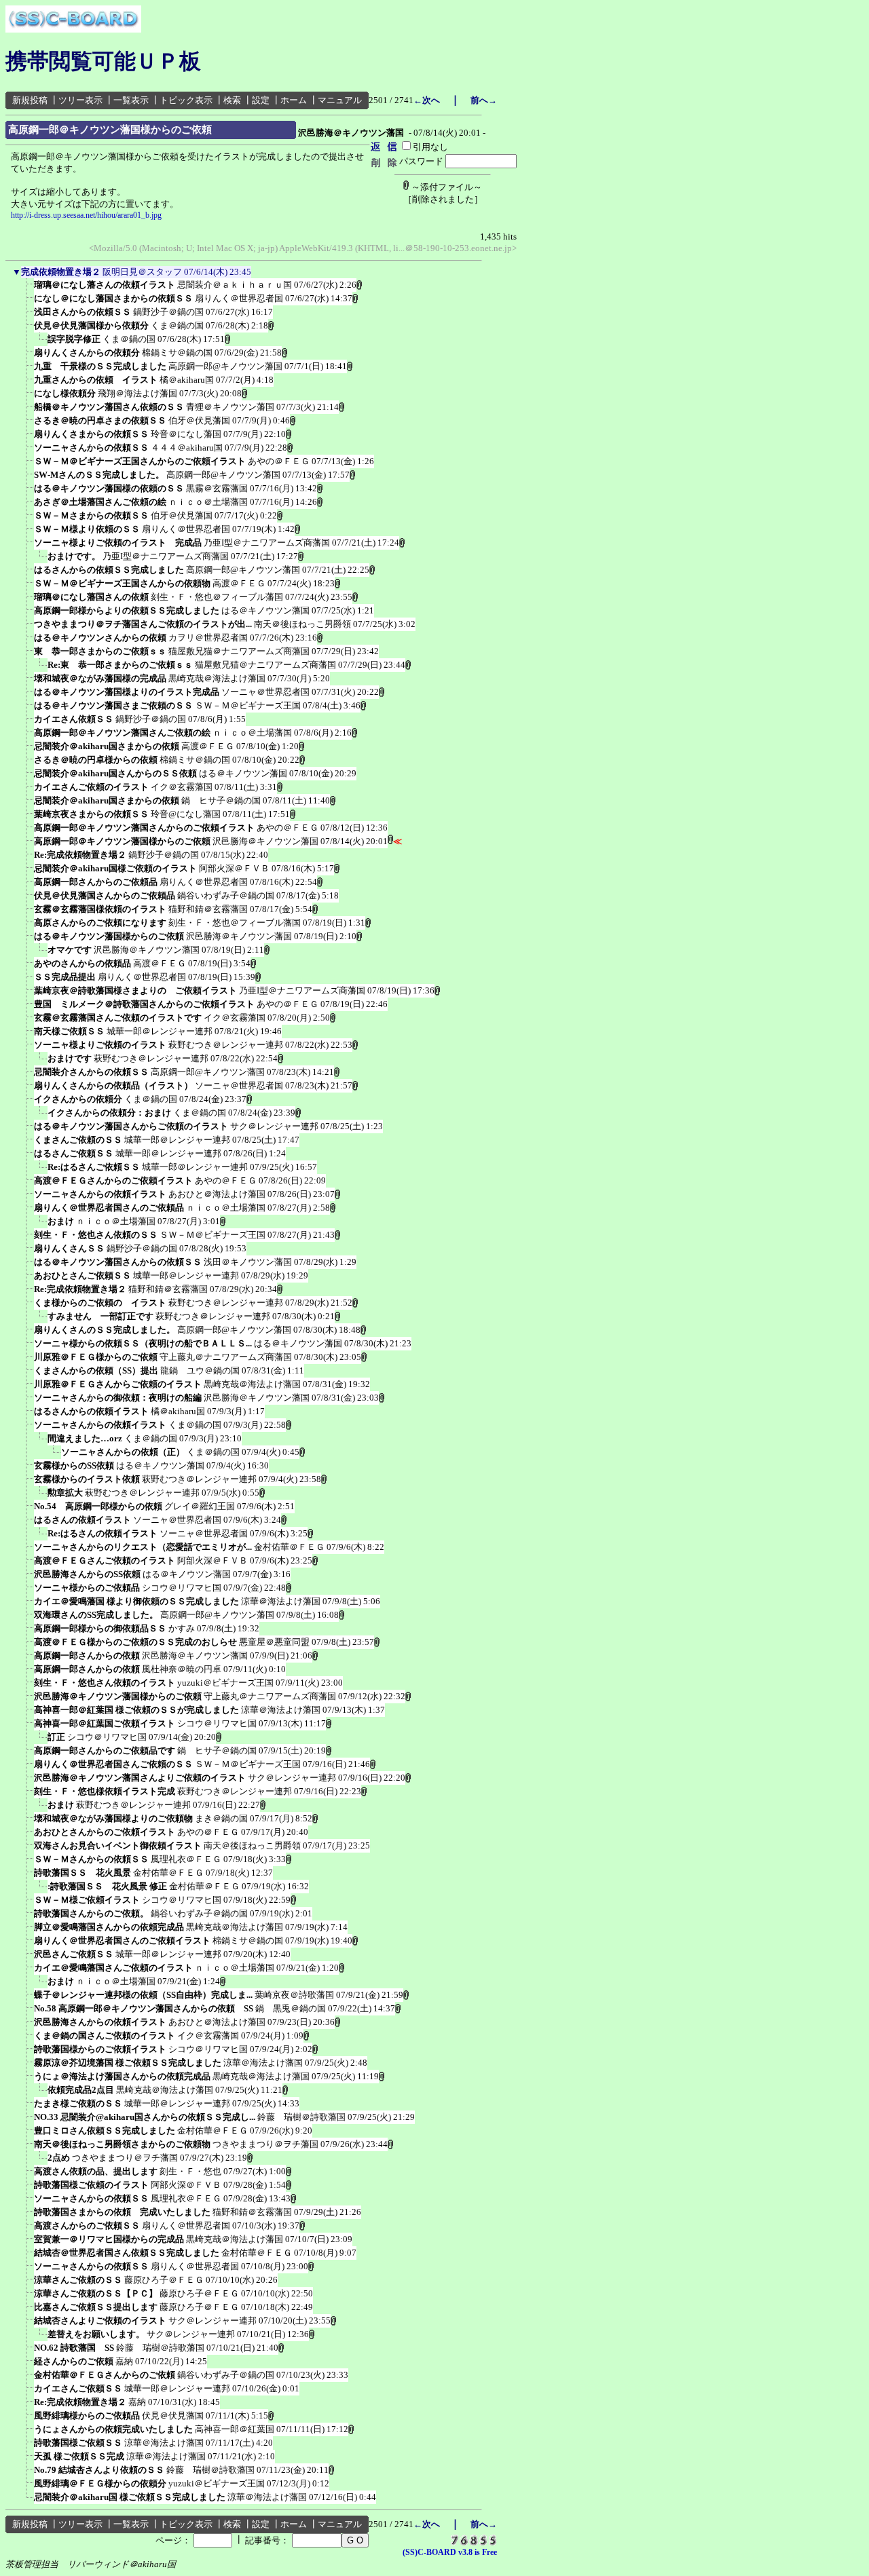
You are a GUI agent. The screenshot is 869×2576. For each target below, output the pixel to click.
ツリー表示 (80, 100)
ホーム (294, 100)
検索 (232, 100)
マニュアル (340, 100)
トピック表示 (186, 100)
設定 (261, 100)
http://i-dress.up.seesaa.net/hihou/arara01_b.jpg (86, 215)
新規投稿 (30, 100)
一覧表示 (131, 100)
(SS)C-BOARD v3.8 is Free (450, 2552)
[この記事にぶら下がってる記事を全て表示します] (27, 289)
